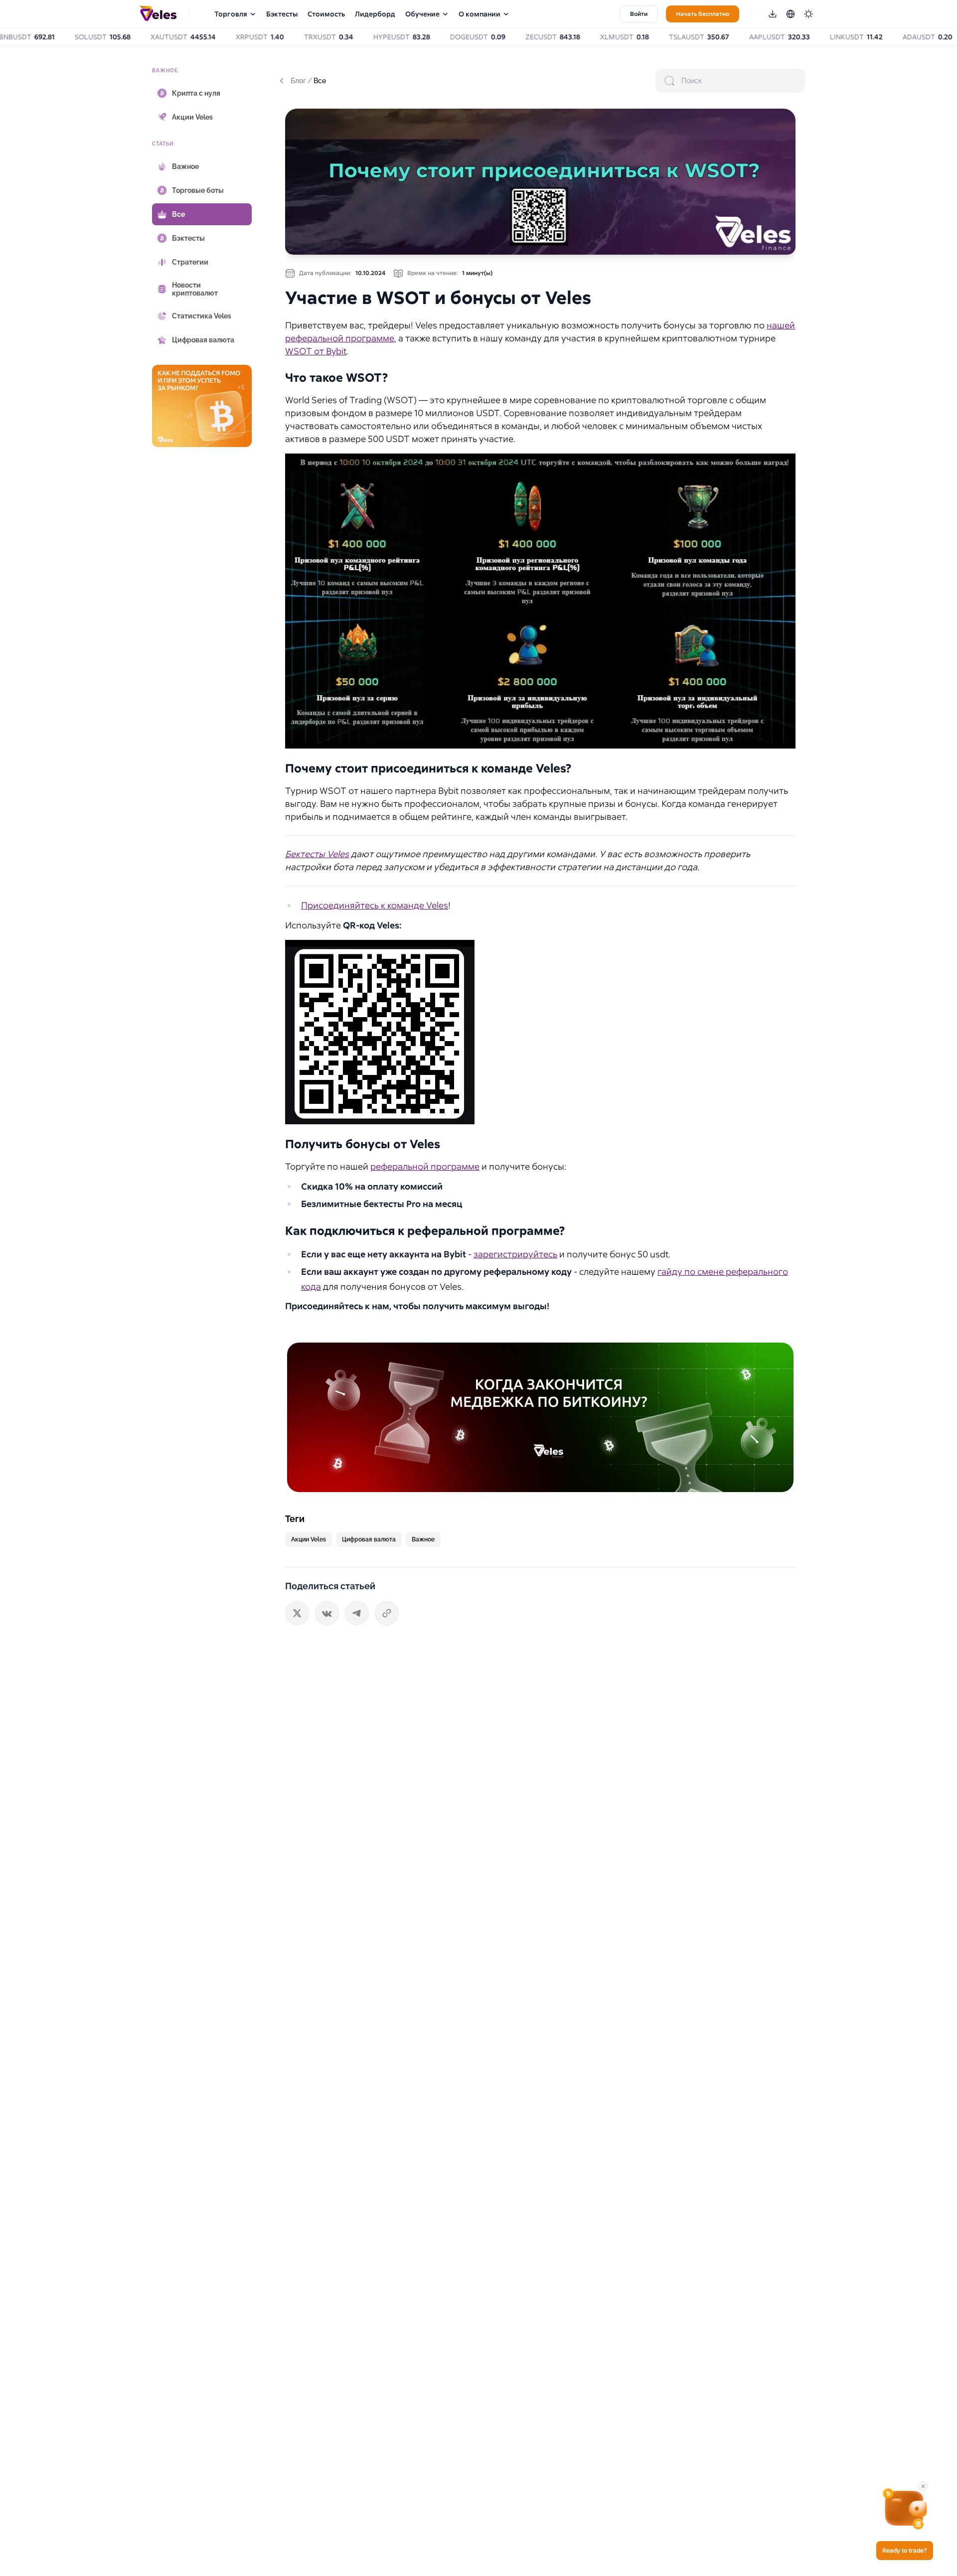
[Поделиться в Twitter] (297, 1613)
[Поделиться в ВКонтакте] (327, 1613)
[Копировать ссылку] (387, 1613)
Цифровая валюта (369, 1539)
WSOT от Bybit (316, 351)
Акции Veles (309, 1539)
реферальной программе (425, 1166)
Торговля (231, 14)
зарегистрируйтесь (515, 1254)
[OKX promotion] (540, 1417)
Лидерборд (375, 14)
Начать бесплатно (703, 14)
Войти (639, 14)
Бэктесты (282, 14)
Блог (298, 81)
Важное (423, 1539)
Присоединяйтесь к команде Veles (375, 905)
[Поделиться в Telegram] (357, 1613)
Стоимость (326, 14)
